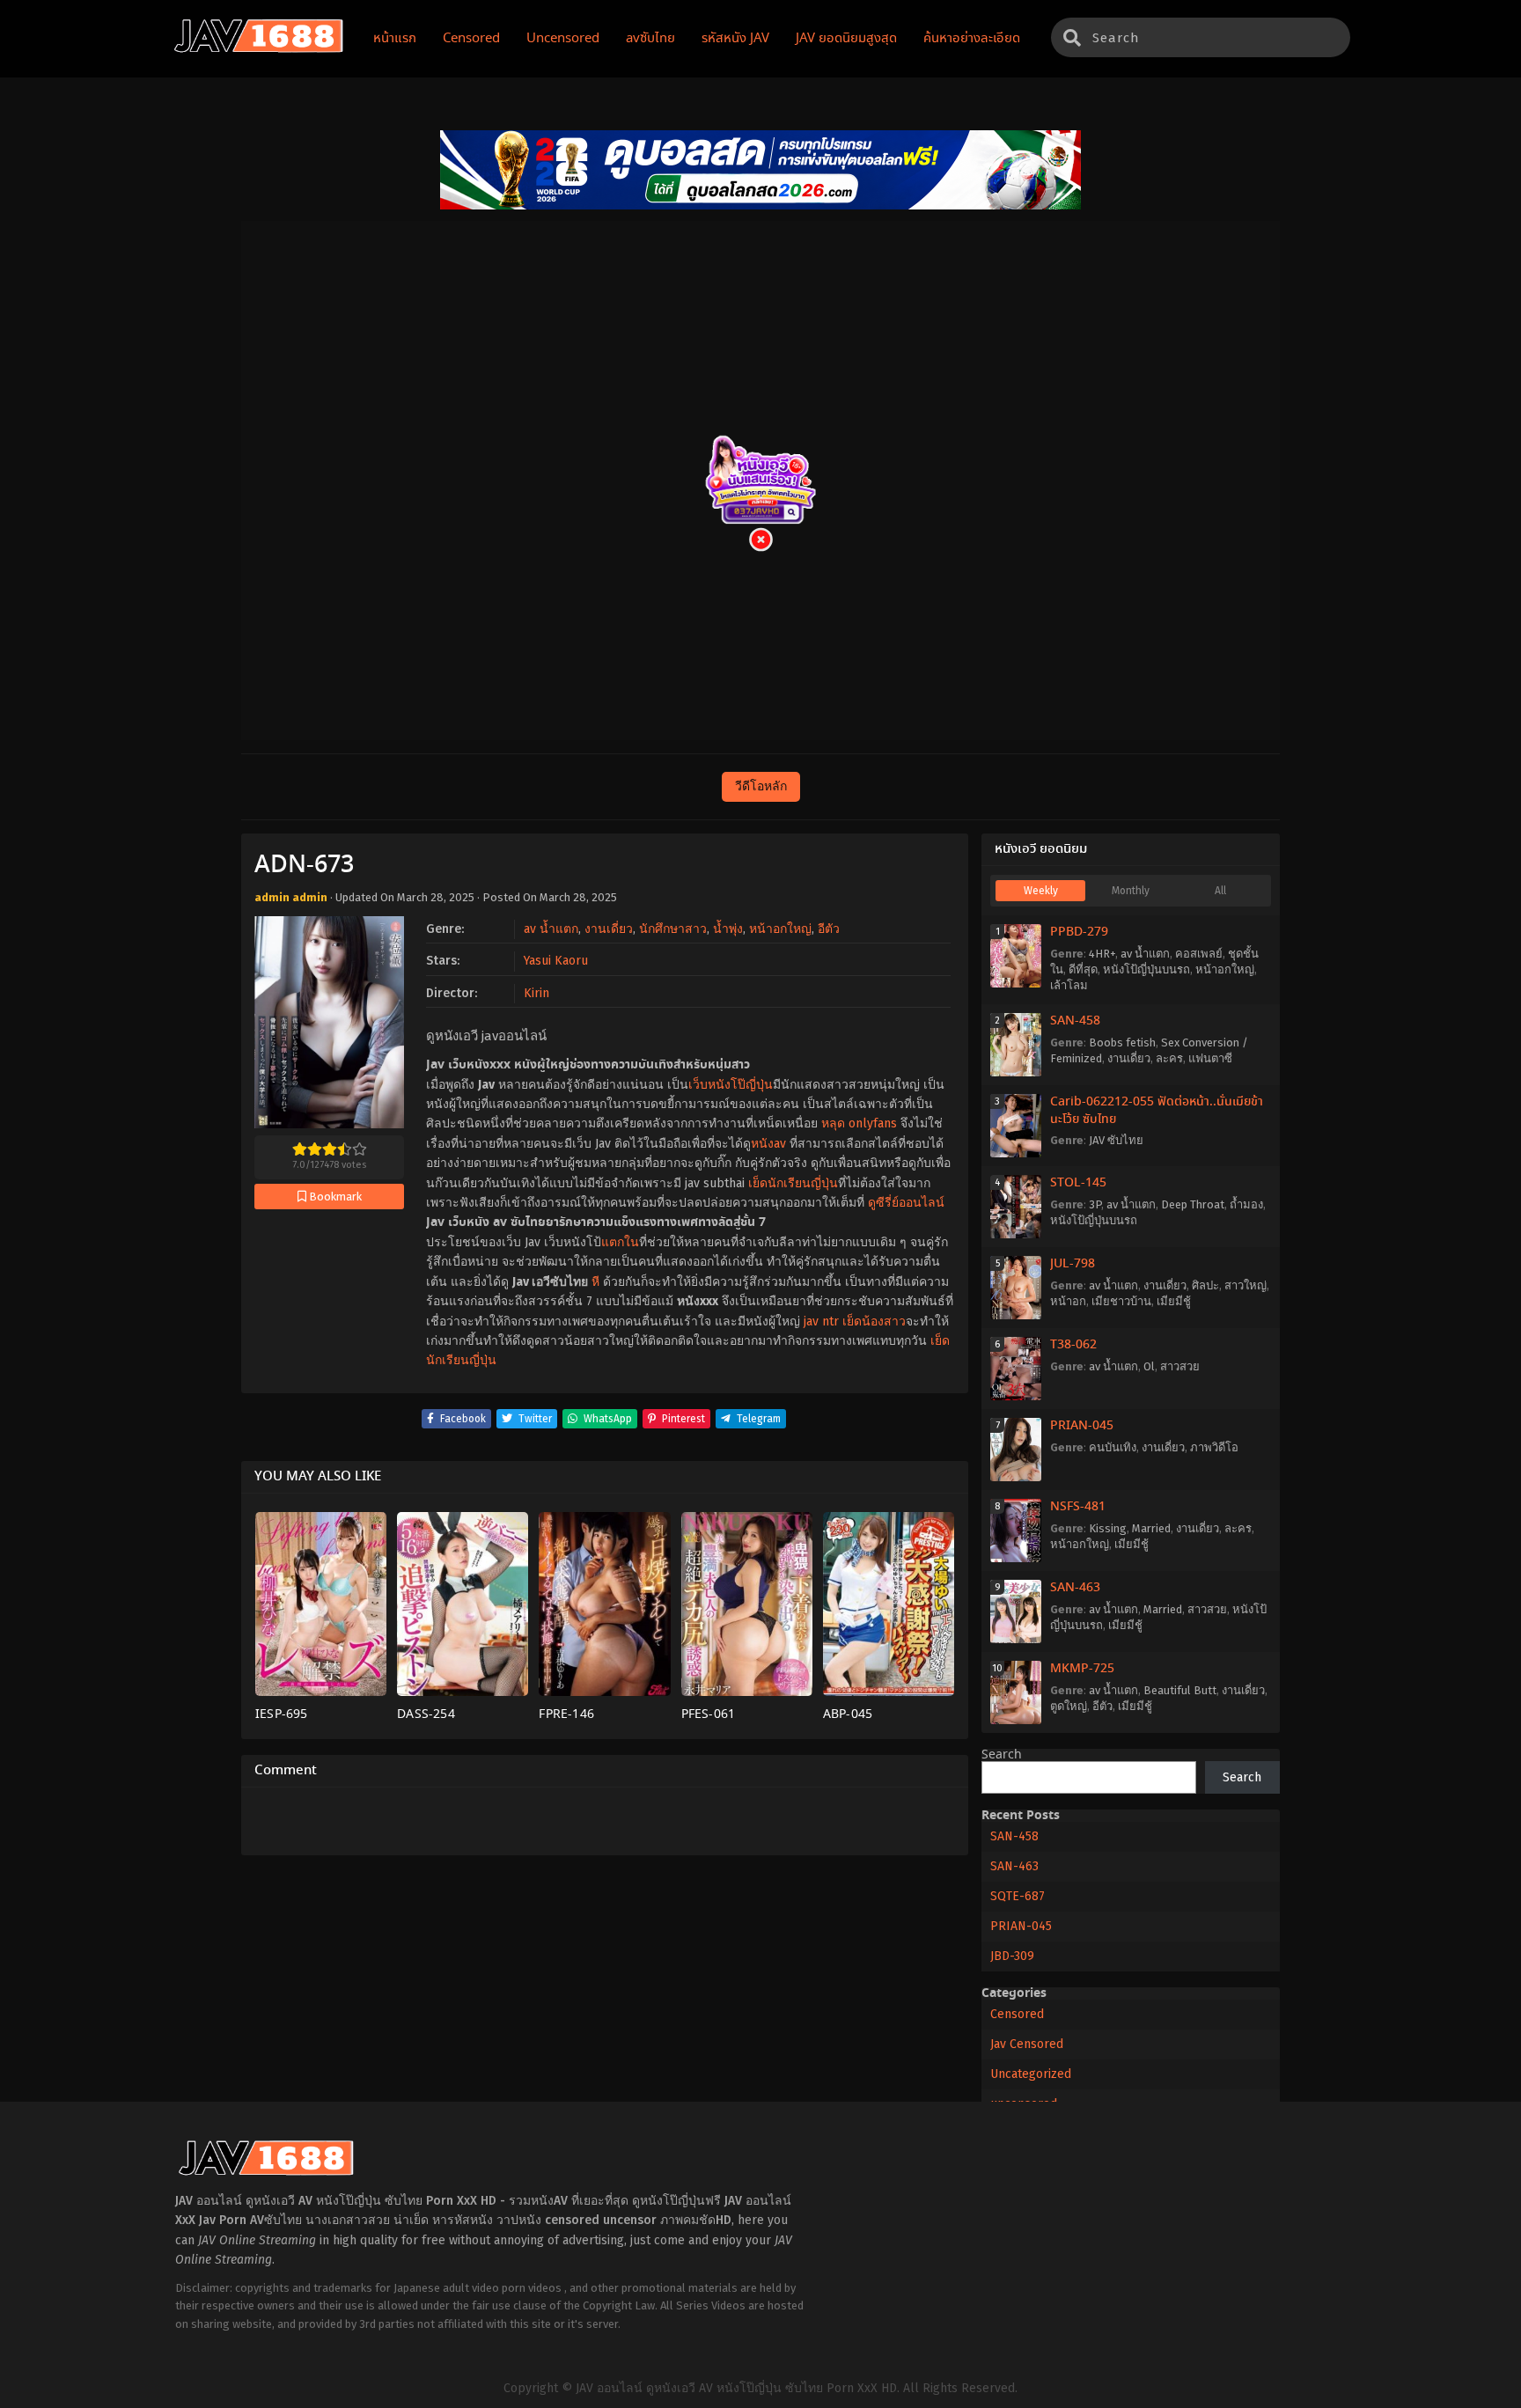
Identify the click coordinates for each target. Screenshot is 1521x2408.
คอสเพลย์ (1199, 954)
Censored (1017, 2014)
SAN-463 (1075, 1588)
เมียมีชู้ (1174, 1301)
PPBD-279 (1079, 932)
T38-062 (1073, 1345)
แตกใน (620, 1242)
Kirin (536, 993)
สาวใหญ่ (1245, 1285)
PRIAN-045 (1082, 1426)
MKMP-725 (1082, 1669)
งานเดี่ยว (609, 929)
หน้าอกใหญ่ (780, 929)
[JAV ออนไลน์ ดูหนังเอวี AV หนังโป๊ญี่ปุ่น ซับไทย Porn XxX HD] (259, 49)
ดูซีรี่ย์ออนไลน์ (906, 1203)
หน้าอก (1068, 1301)
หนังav (768, 1144)
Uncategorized (1031, 2074)
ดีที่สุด (1083, 969)
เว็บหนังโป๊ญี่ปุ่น (731, 1085)
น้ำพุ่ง (728, 929)
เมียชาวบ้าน (1121, 1301)
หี (595, 1282)
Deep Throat (1193, 1204)
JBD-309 (1012, 1956)
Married (1151, 1528)
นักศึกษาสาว (673, 929)
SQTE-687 (1018, 1896)
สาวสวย (1180, 1366)
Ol (1149, 1366)
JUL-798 (1073, 1264)
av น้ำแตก (551, 929)
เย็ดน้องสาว (874, 1321)
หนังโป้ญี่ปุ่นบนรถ (1146, 969)
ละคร (1169, 1058)
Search (1002, 1755)
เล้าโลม (1069, 985)
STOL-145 (1078, 1183)
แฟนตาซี (1210, 1058)
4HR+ (1102, 954)
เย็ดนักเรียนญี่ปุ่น (793, 1183)
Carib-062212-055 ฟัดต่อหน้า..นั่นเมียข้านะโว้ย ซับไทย (1157, 1111)
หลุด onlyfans (859, 1123)
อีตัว (829, 929)
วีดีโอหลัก (761, 786)
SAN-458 (1075, 1021)
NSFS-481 (1078, 1507)
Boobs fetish (1122, 1042)
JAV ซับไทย (1116, 1140)
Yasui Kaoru (556, 961)
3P (1095, 1204)
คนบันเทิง (1113, 1447)
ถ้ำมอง (1246, 1204)
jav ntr (821, 1321)
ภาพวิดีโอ (1214, 1447)
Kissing (1108, 1528)
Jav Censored (1027, 2044)
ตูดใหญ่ (1069, 1706)
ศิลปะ (1205, 1285)
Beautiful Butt (1180, 1690)
